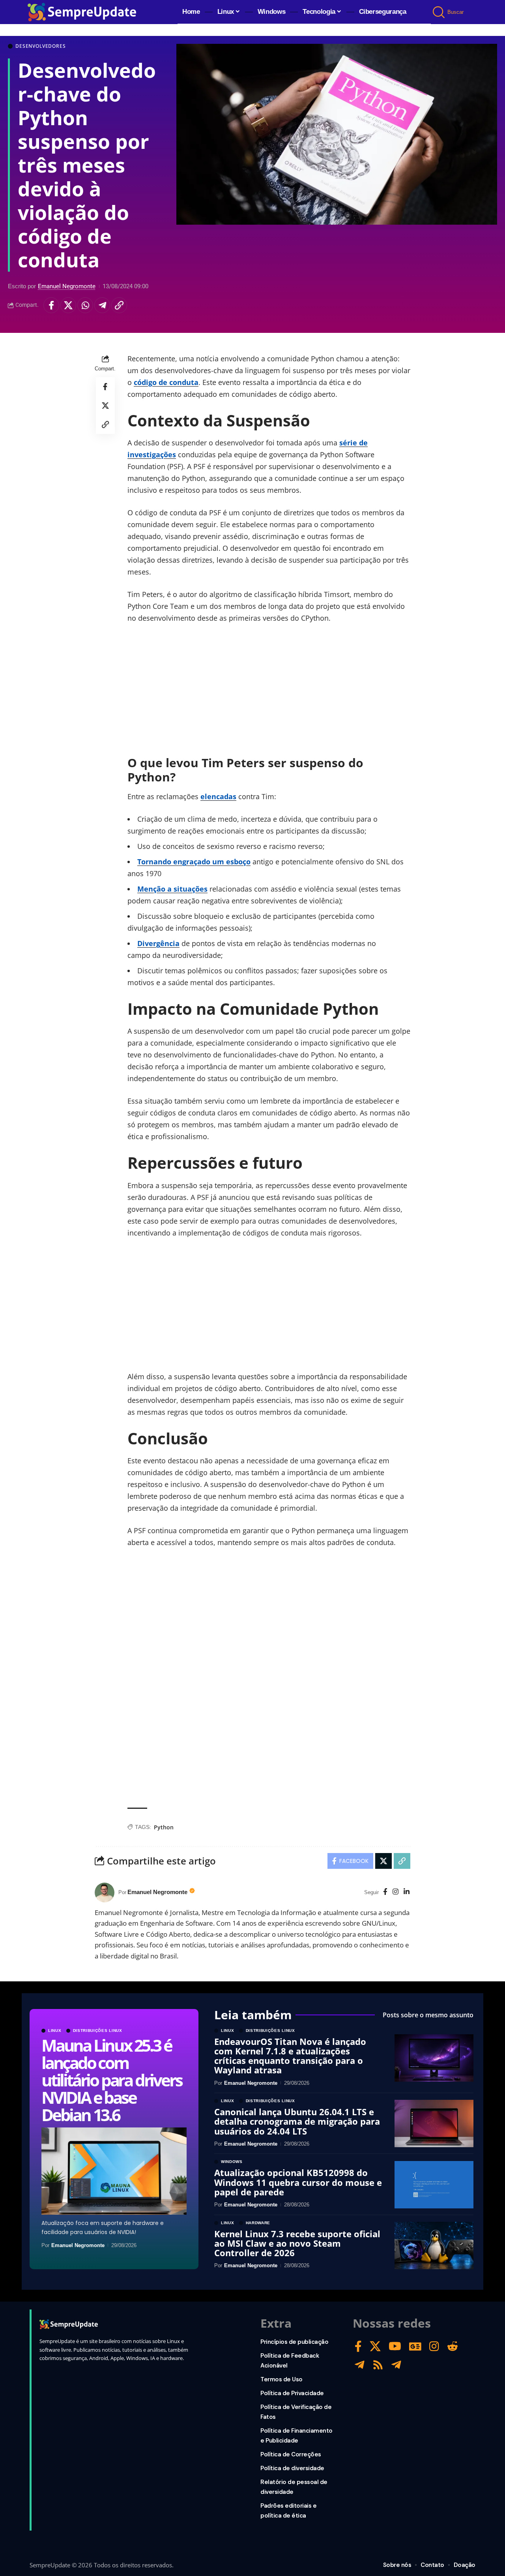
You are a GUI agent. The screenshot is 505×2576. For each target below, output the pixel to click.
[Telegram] (360, 2365)
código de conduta (166, 382)
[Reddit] (453, 2346)
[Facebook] (385, 1892)
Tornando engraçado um (182, 862)
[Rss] (378, 2365)
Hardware (258, 2223)
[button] (439, 12)
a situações (187, 889)
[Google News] (415, 2346)
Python (164, 1827)
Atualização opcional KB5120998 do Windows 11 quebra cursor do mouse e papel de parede (298, 2182)
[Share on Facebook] (51, 305)
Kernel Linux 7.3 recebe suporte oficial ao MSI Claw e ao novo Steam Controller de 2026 (297, 2243)
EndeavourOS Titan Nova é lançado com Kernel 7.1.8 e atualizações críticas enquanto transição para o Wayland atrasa (290, 2056)
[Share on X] (68, 305)
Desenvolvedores (41, 46)
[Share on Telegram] (102, 305)
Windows (232, 2162)
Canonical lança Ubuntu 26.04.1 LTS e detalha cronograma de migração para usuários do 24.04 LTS (297, 2121)
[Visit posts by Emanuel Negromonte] (105, 1893)
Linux (55, 2031)
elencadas (218, 796)
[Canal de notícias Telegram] (396, 2365)
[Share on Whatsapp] (85, 305)
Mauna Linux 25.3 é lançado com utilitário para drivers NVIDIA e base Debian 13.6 (111, 2080)
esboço (238, 862)
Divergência (158, 943)
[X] (375, 2346)
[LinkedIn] (407, 1892)
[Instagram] (396, 1892)
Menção (152, 889)
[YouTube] (395, 2346)
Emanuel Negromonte (67, 286)
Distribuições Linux (98, 2031)
